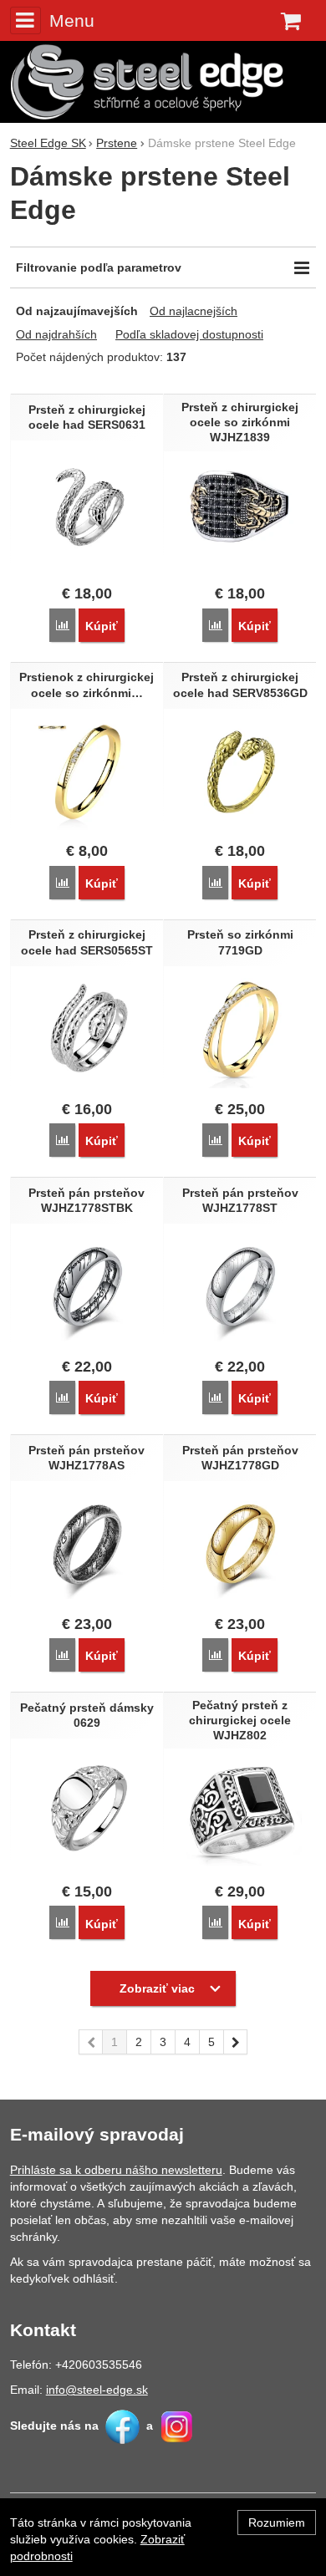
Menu (72, 20)
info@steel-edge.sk (97, 2390)
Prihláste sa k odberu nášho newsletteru (116, 2170)
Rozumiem (277, 2523)
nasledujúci (236, 2042)
